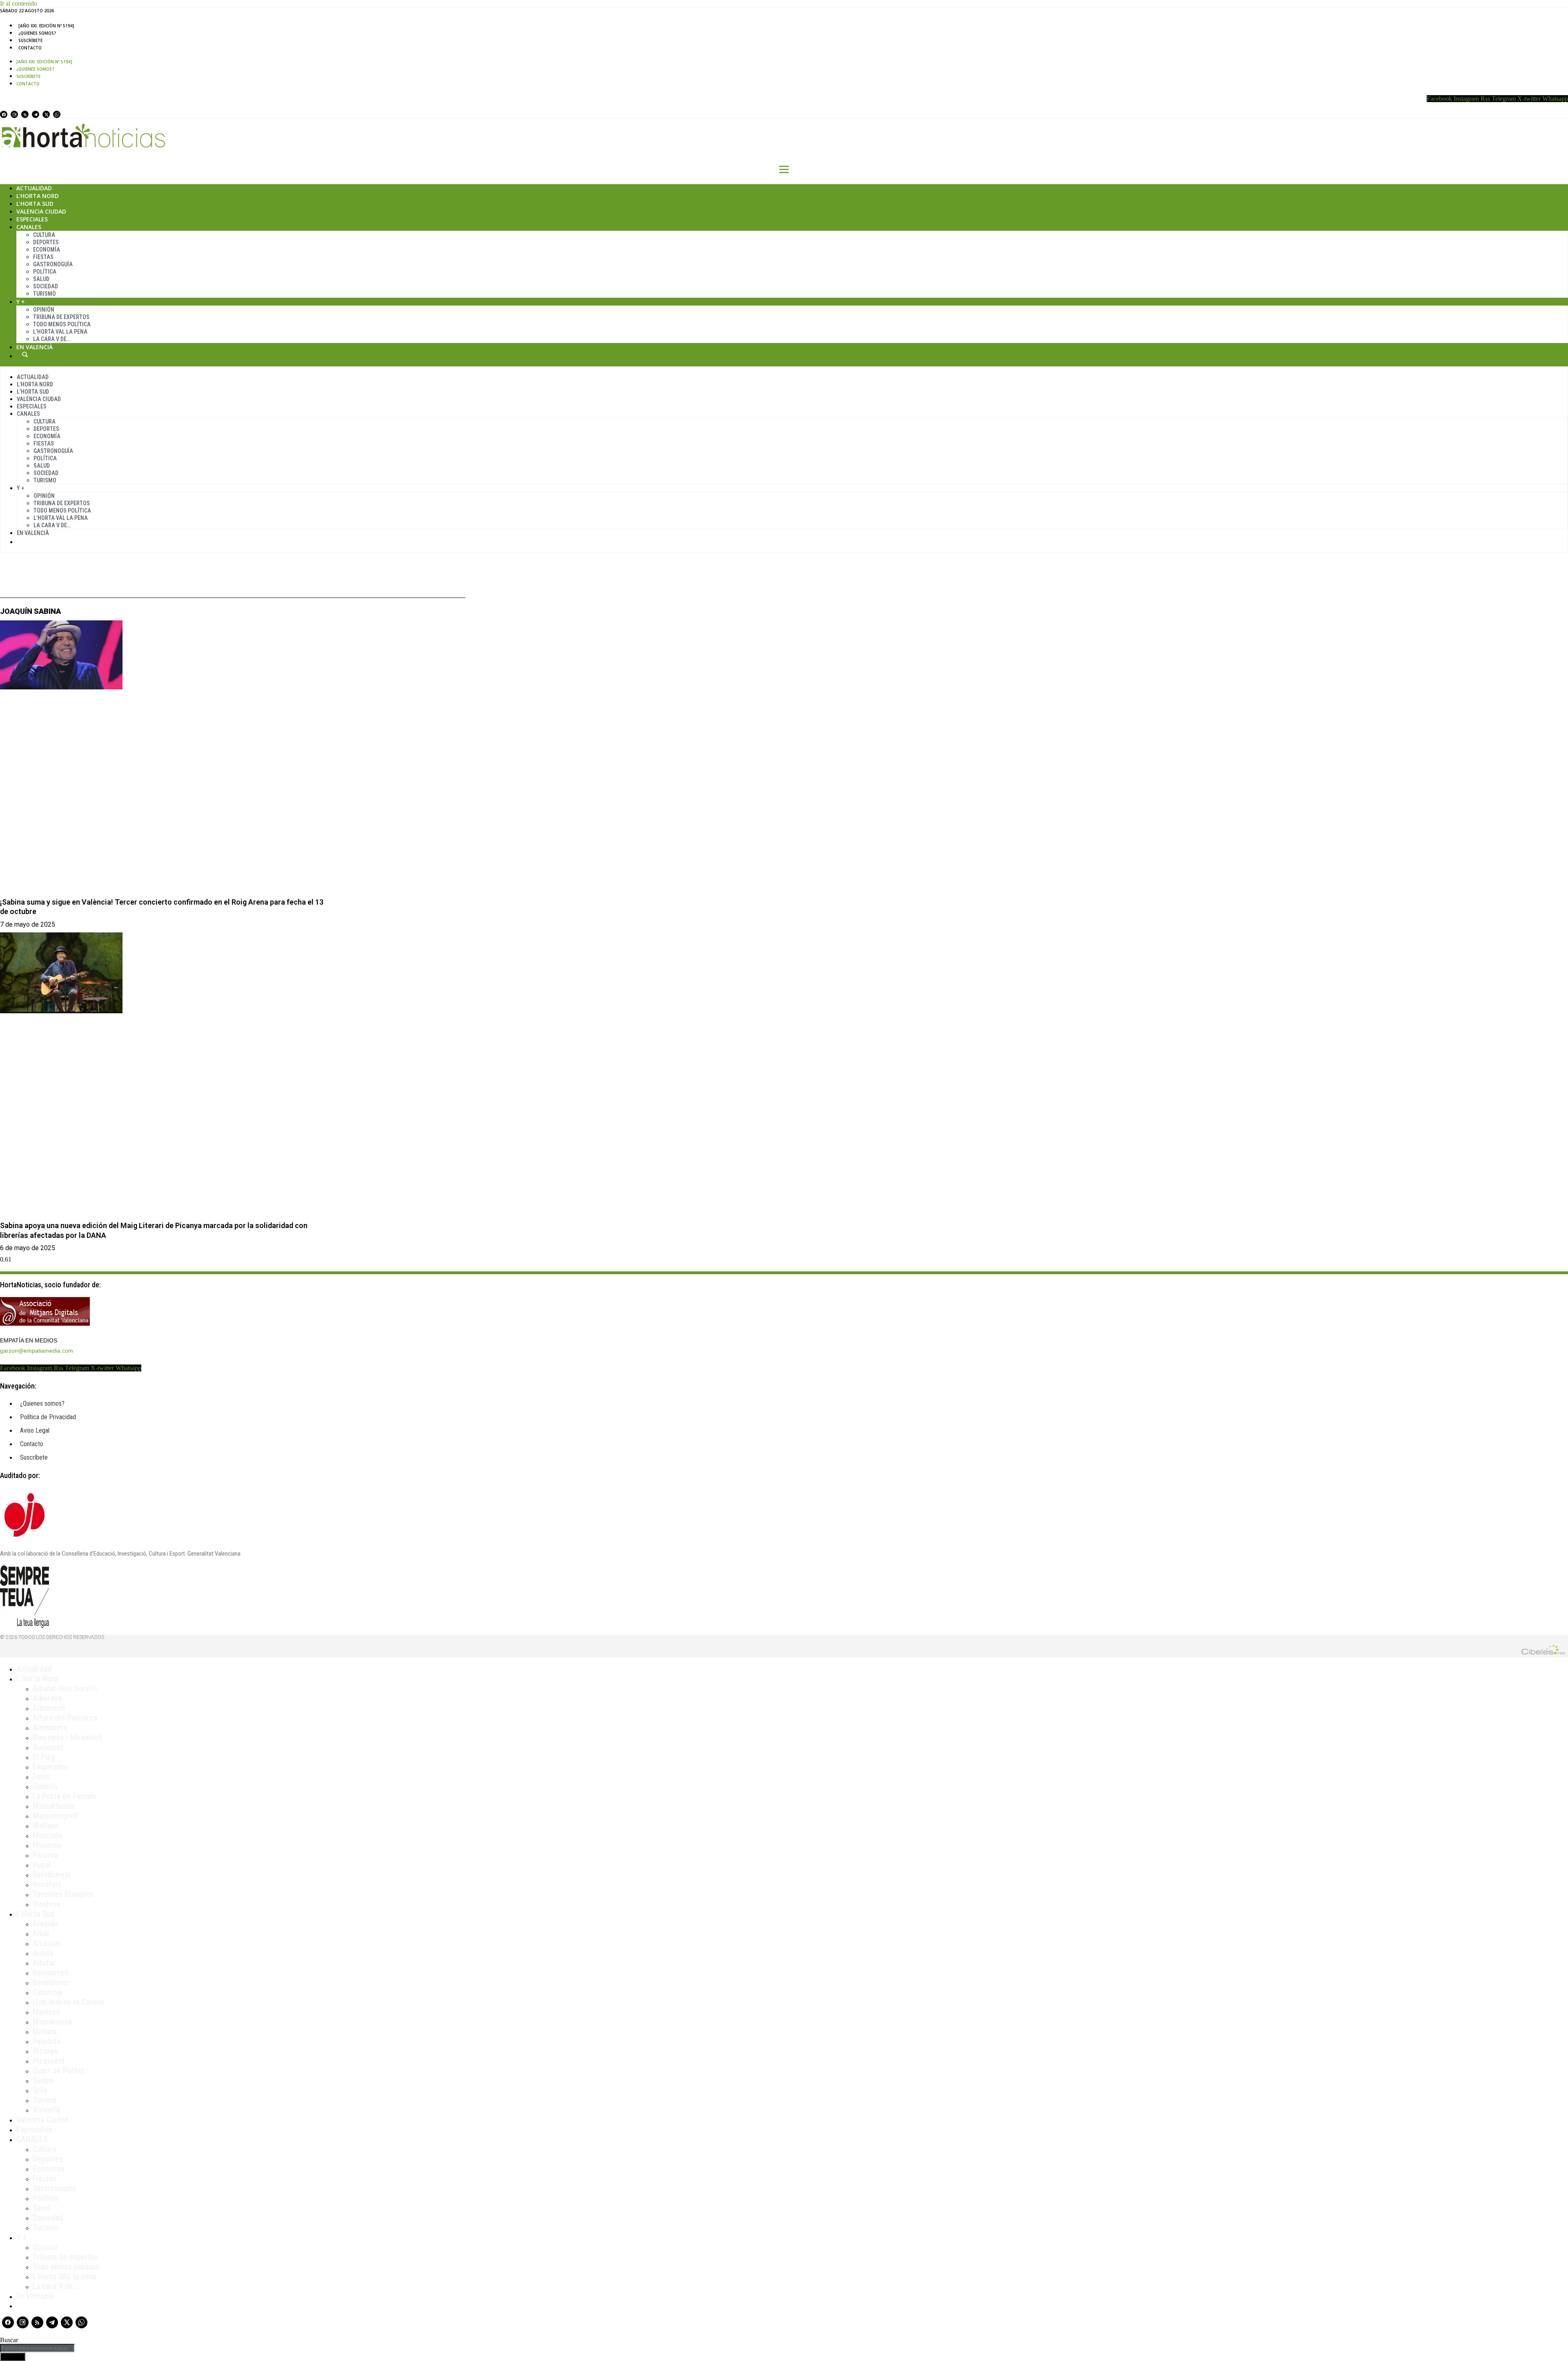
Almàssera (50, 1728)
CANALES (32, 2139)
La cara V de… (52, 339)
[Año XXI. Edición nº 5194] (46, 26)
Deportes (46, 242)
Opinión (44, 310)
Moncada (47, 1835)
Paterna (45, 1855)
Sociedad (46, 286)
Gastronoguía (53, 264)
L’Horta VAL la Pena (60, 332)
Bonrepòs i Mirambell (68, 1737)
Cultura (44, 235)
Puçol (42, 1865)
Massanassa (52, 2022)
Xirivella (46, 2110)
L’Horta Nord (38, 196)
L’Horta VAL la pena (65, 2276)
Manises (46, 2012)
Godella (45, 1786)
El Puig (44, 1757)
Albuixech (49, 1708)
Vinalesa (46, 1904)
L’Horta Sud (35, 204)
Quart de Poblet (59, 2071)
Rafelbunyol (52, 1875)
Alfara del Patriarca (65, 1718)
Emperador (50, 1767)
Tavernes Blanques (63, 1894)
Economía (47, 250)
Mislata (45, 2031)
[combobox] (37, 2348)
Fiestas (43, 257)
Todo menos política (62, 324)
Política (45, 272)
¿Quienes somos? (37, 33)
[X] (46, 114)
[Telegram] (36, 114)
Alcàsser (47, 1943)
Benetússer (51, 1982)
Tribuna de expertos (61, 317)
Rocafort (47, 1884)
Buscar (25, 354)
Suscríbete (30, 40)
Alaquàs (46, 1924)
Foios (41, 1777)
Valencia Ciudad (41, 211)
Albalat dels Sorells (65, 1688)
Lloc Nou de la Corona (68, 2002)
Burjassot (48, 1747)
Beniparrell (51, 1973)
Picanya (45, 2051)
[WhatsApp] (57, 114)
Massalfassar (54, 1806)
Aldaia (43, 1953)
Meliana (45, 1826)
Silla (40, 2090)
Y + (21, 302)
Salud (41, 279)
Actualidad (34, 188)
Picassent (49, 2061)
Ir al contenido (19, 3)
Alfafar (44, 1963)
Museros (47, 1845)
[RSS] (25, 114)
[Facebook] (4, 114)
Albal (41, 1933)
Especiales (32, 219)
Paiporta (47, 2041)
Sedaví (44, 2080)
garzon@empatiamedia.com (37, 1351)
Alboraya (47, 1698)
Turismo (45, 294)
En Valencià (35, 347)
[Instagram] (14, 114)
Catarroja (48, 1992)
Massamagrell (55, 1816)
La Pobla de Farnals (64, 1796)
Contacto (30, 48)
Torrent (45, 2100)
